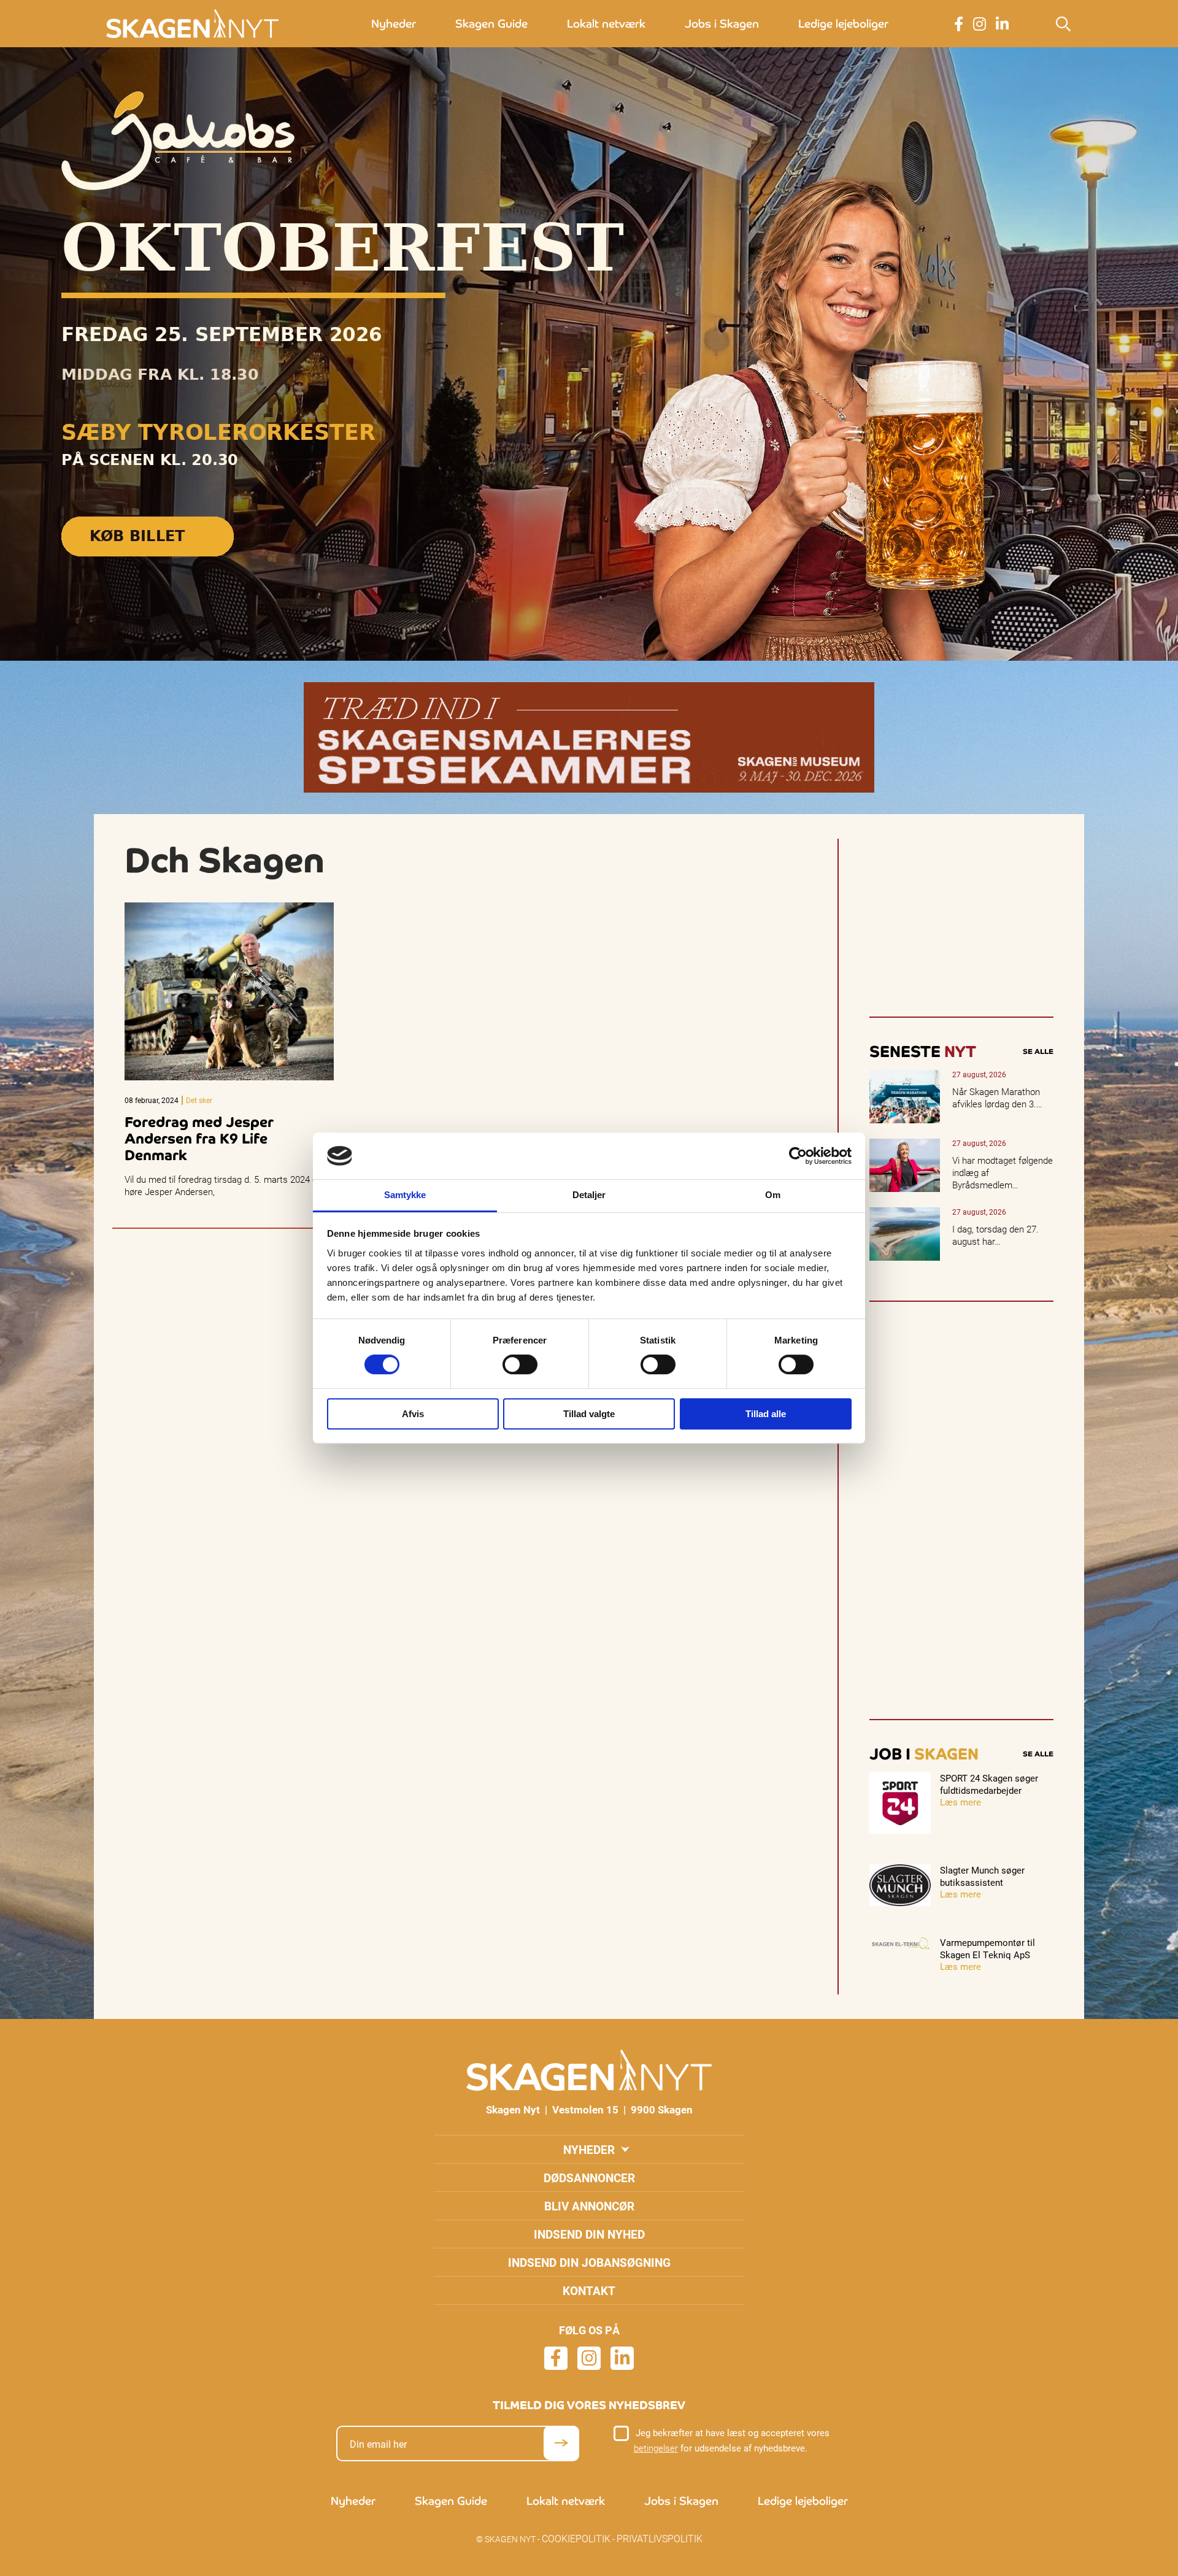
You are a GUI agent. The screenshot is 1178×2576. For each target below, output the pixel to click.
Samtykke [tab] (405, 1195)
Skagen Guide (491, 24)
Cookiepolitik (576, 2538)
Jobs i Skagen (722, 24)
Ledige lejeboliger (843, 24)
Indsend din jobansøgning (589, 2262)
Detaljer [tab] (589, 1195)
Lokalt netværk (606, 24)
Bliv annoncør (589, 2206)
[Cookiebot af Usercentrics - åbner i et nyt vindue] (798, 1156)
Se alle (1038, 1052)
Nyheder (394, 24)
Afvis (413, 1414)
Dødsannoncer (589, 2178)
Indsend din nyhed (589, 2234)
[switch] (520, 1364)
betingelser (656, 2448)
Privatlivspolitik (660, 2538)
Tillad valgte (589, 1414)
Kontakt (589, 2290)
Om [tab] (773, 1195)
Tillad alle (766, 1414)
